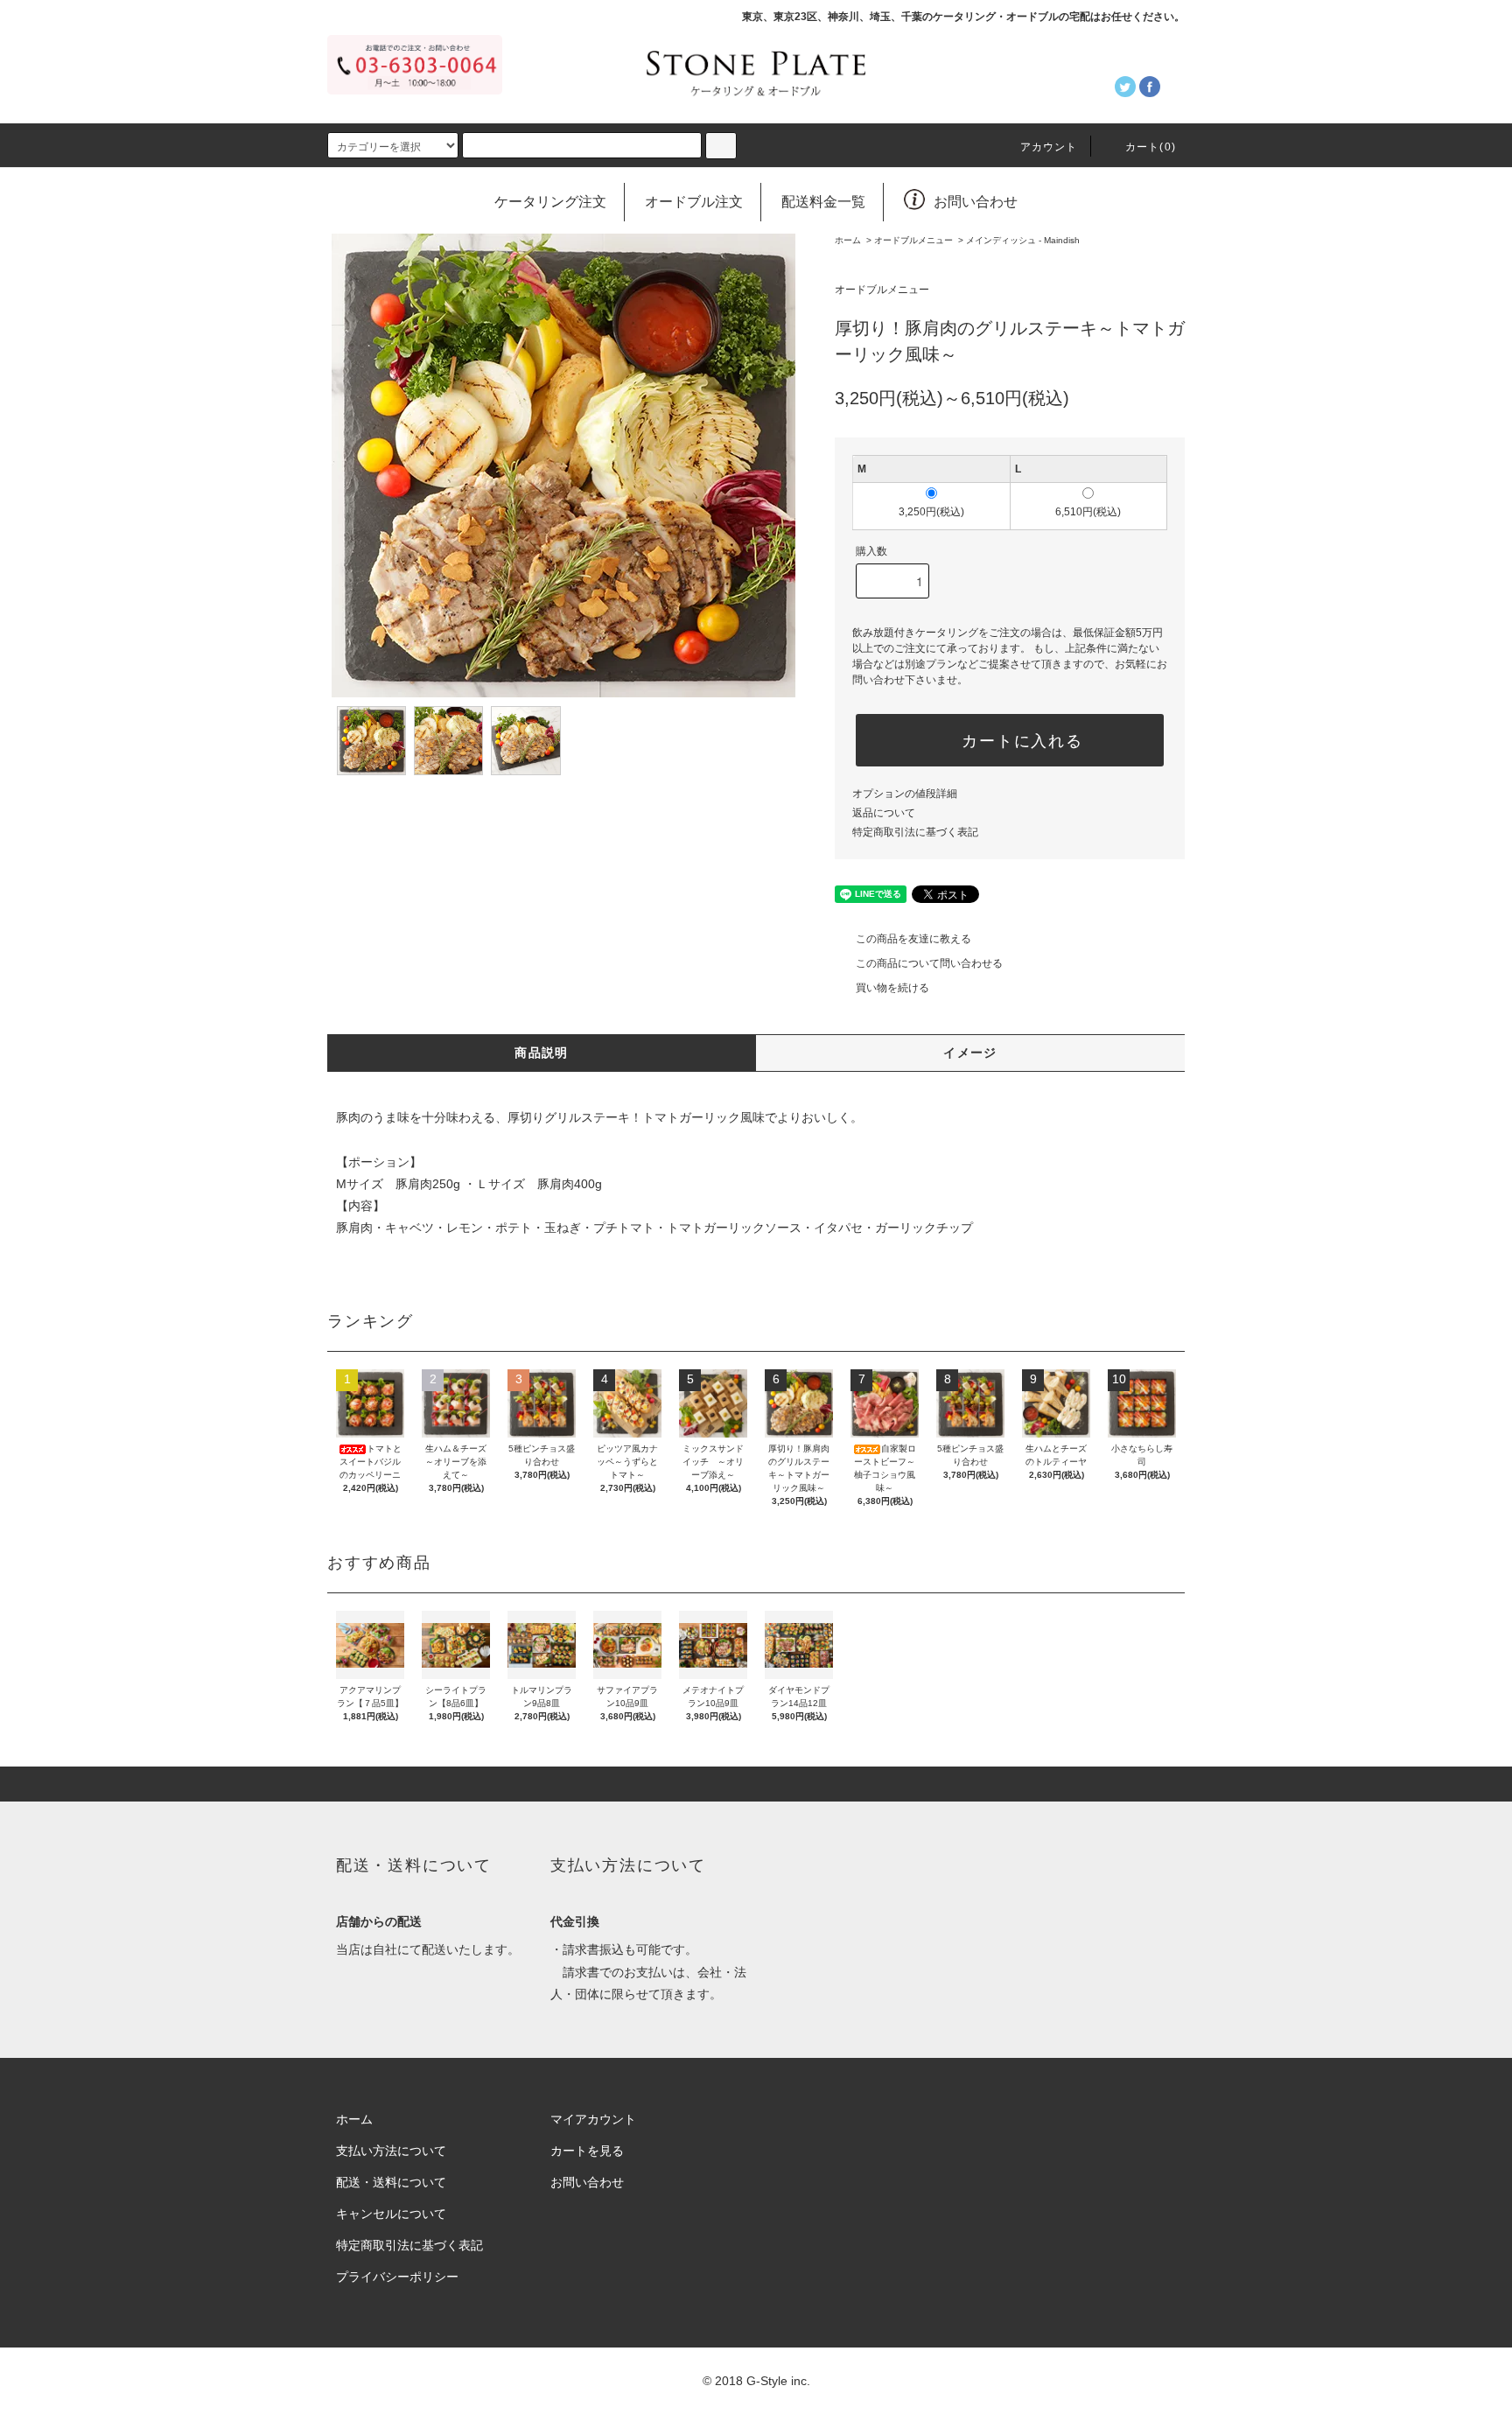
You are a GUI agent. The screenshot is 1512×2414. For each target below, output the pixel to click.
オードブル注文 (694, 202)
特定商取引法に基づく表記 (915, 832)
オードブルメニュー (913, 240)
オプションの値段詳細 (905, 794)
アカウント (1049, 147)
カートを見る (587, 2151)
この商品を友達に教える (913, 939)
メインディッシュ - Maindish (1023, 240)
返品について (884, 813)
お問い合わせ (976, 202)
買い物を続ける (892, 988)
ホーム (848, 240)
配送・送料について (391, 2182)
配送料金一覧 (823, 202)
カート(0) (1151, 147)
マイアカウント (593, 2119)
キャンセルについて (391, 2214)
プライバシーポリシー (397, 2277)
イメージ (970, 1053)
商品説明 (542, 1053)
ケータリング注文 (550, 202)
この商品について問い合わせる (929, 963)
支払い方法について (391, 2151)
